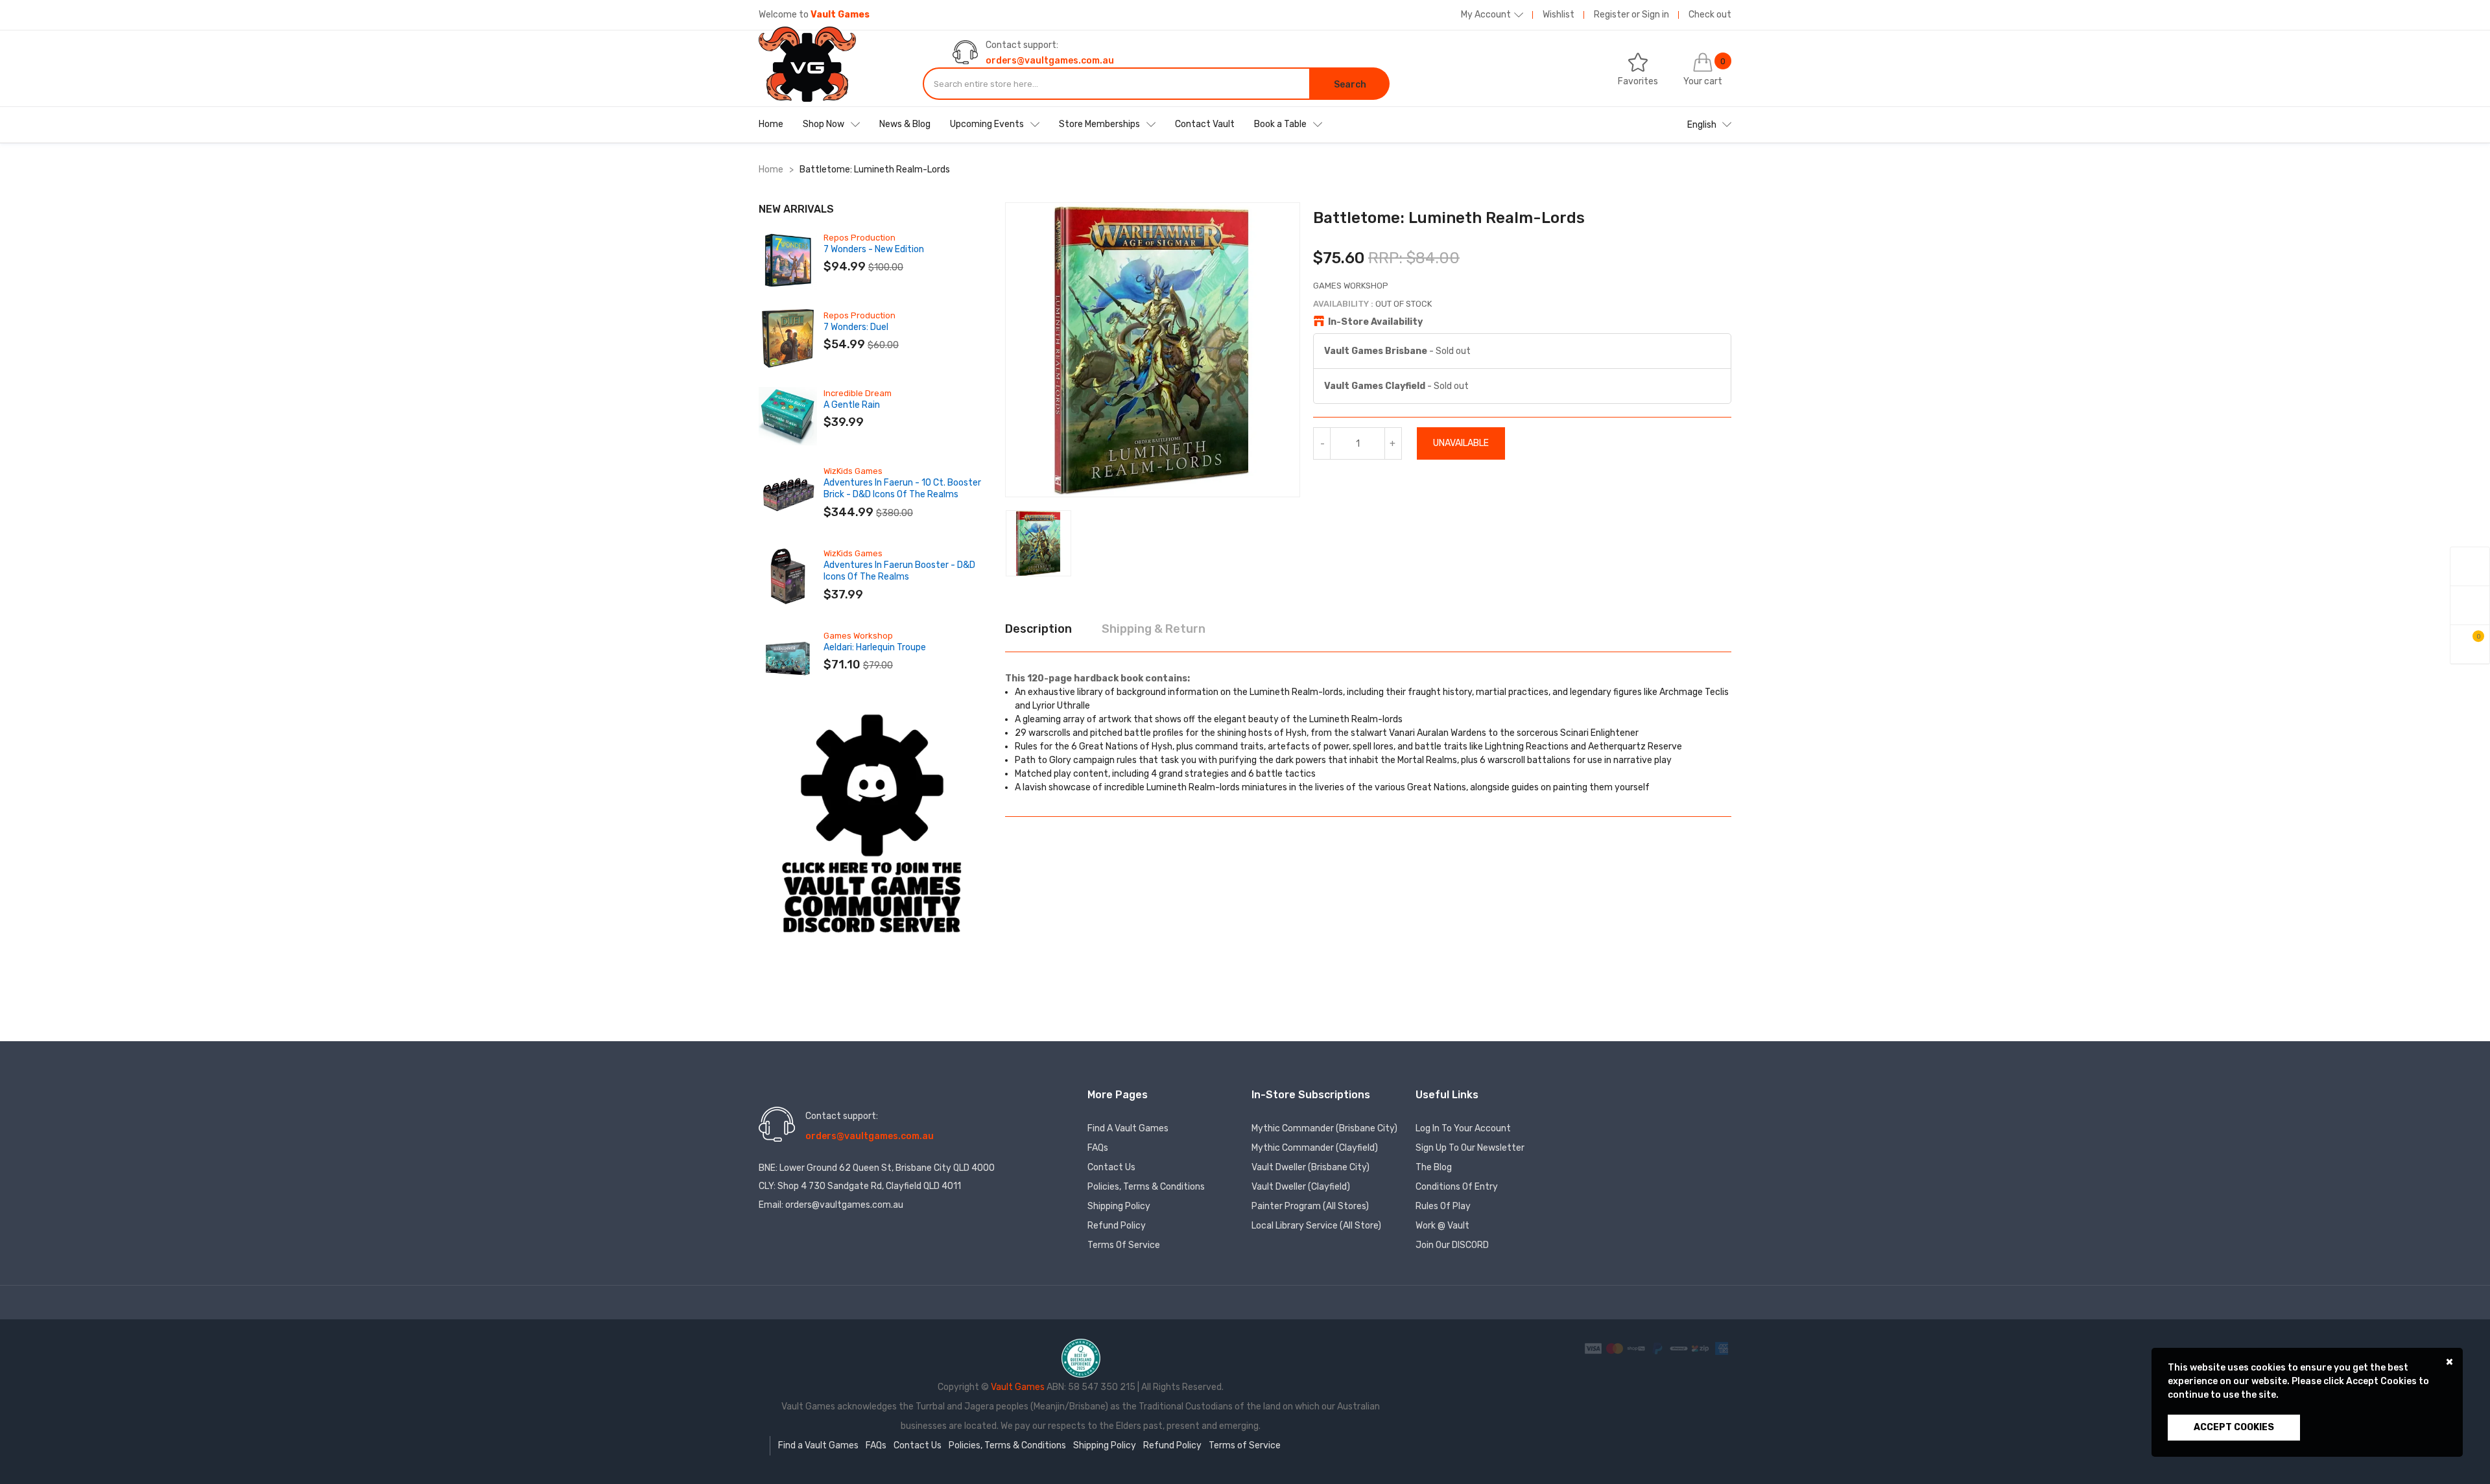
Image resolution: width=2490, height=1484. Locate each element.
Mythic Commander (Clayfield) (1315, 1148)
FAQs (1098, 1148)
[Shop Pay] (1637, 1348)
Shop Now (824, 124)
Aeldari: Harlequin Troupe (875, 647)
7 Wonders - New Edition (874, 249)
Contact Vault (1205, 124)
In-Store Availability (1375, 322)
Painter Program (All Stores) (1310, 1206)
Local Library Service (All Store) (1316, 1226)
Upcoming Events (987, 124)
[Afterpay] (1680, 1348)
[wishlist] (2470, 605)
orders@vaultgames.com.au (1050, 61)
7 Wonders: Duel (856, 327)
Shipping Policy (1119, 1206)
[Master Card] (1616, 1348)
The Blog (1434, 1167)
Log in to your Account (1463, 1128)
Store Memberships (1099, 124)
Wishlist (1559, 15)
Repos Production (860, 238)
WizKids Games (853, 471)
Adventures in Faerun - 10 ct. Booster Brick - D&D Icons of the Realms (902, 489)
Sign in (1655, 15)
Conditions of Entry (1457, 1187)
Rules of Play (1443, 1206)
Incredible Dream (858, 393)
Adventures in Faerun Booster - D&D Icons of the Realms (899, 571)
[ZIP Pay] (1701, 1348)
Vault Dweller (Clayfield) (1301, 1187)
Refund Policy (1117, 1226)
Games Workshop (858, 636)
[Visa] (1594, 1348)
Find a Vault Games (1128, 1128)
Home (771, 124)
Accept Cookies (2234, 1427)
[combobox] (1117, 84)
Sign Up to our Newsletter (1470, 1148)
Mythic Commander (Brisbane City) (1324, 1128)
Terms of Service (1124, 1245)
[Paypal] (1658, 1348)
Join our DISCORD (1452, 1245)
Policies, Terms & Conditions (1146, 1187)
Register (1612, 15)
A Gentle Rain (852, 405)
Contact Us (1111, 1167)
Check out (1710, 15)
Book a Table (1280, 124)
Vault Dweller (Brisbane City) (1310, 1167)
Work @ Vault (1442, 1226)
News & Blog (905, 124)
